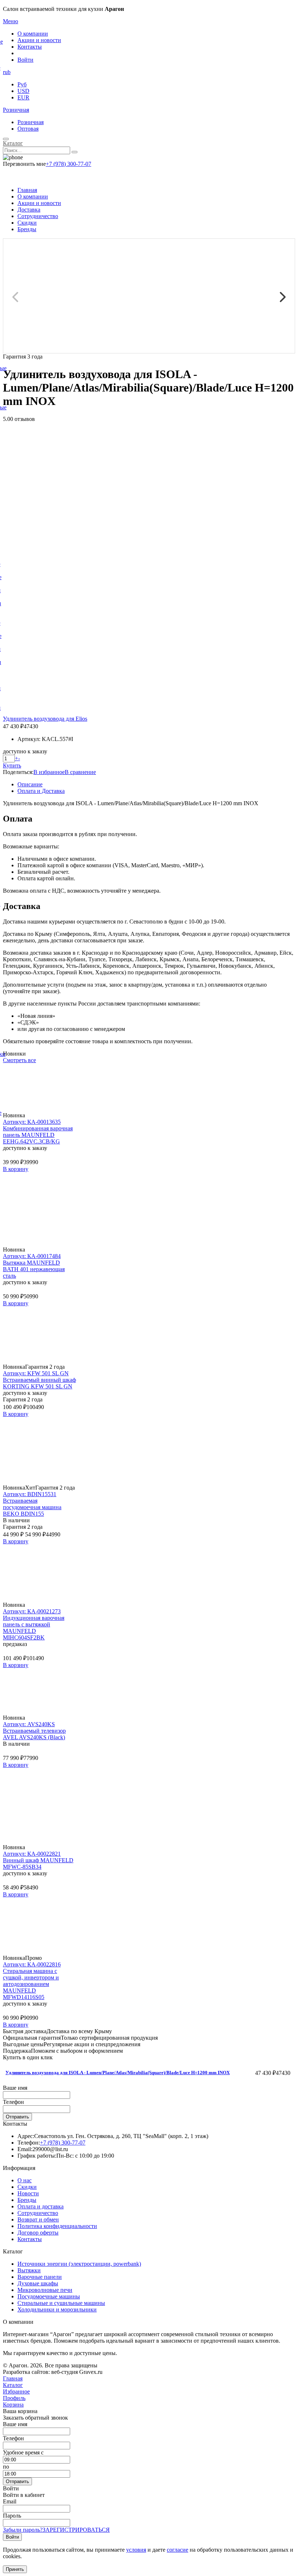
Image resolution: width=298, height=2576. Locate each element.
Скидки (27, 223)
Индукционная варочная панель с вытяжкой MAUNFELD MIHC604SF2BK (34, 1628)
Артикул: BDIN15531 (30, 1494)
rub (7, 72)
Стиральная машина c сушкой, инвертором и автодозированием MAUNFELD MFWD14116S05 (31, 1984)
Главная (27, 190)
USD (23, 91)
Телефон (13, 2102)
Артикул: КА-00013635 (32, 1122)
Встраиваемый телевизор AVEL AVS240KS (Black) (34, 1734)
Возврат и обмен (38, 2219)
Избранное (16, 2391)
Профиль (14, 2398)
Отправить (17, 2117)
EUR (23, 97)
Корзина (13, 2405)
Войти (25, 60)
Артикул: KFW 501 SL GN (36, 1373)
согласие (178, 2550)
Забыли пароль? (23, 2530)
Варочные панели (40, 2277)
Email (10, 2501)
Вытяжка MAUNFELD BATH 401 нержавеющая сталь (34, 1269)
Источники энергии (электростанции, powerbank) (79, 2264)
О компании (33, 34)
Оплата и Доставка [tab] (41, 791)
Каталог (13, 143)
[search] (74, 152)
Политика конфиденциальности (57, 2226)
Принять (15, 2569)
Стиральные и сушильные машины (61, 2303)
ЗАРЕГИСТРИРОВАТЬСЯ (76, 2530)
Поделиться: (18, 772)
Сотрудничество (38, 216)
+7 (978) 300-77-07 (69, 164)
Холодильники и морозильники (57, 2309)
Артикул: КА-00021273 (32, 1611)
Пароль (12, 2516)
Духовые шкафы (38, 2283)
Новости (28, 2193)
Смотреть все (19, 1060)
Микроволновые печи (45, 2290)
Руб (22, 84)
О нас (25, 2180)
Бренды (27, 229)
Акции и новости (39, 40)
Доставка (29, 210)
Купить (12, 765)
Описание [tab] (30, 784)
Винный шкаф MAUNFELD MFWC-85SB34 (38, 1864)
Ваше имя (15, 2088)
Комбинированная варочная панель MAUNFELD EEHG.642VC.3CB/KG (38, 1135)
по (6, 2467)
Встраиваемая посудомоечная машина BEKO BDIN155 (32, 1507)
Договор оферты (38, 2233)
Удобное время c (23, 2452)
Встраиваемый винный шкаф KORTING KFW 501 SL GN (39, 1383)
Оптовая (28, 129)
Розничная (16, 110)
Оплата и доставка (41, 2206)
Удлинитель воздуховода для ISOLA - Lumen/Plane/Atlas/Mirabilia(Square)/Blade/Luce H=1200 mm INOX (118, 2073)
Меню (11, 21)
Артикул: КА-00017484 (32, 1256)
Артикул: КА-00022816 (32, 1964)
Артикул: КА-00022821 (32, 1854)
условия (136, 2550)
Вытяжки (29, 2270)
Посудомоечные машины (49, 2296)
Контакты (30, 47)
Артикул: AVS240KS (29, 1724)
